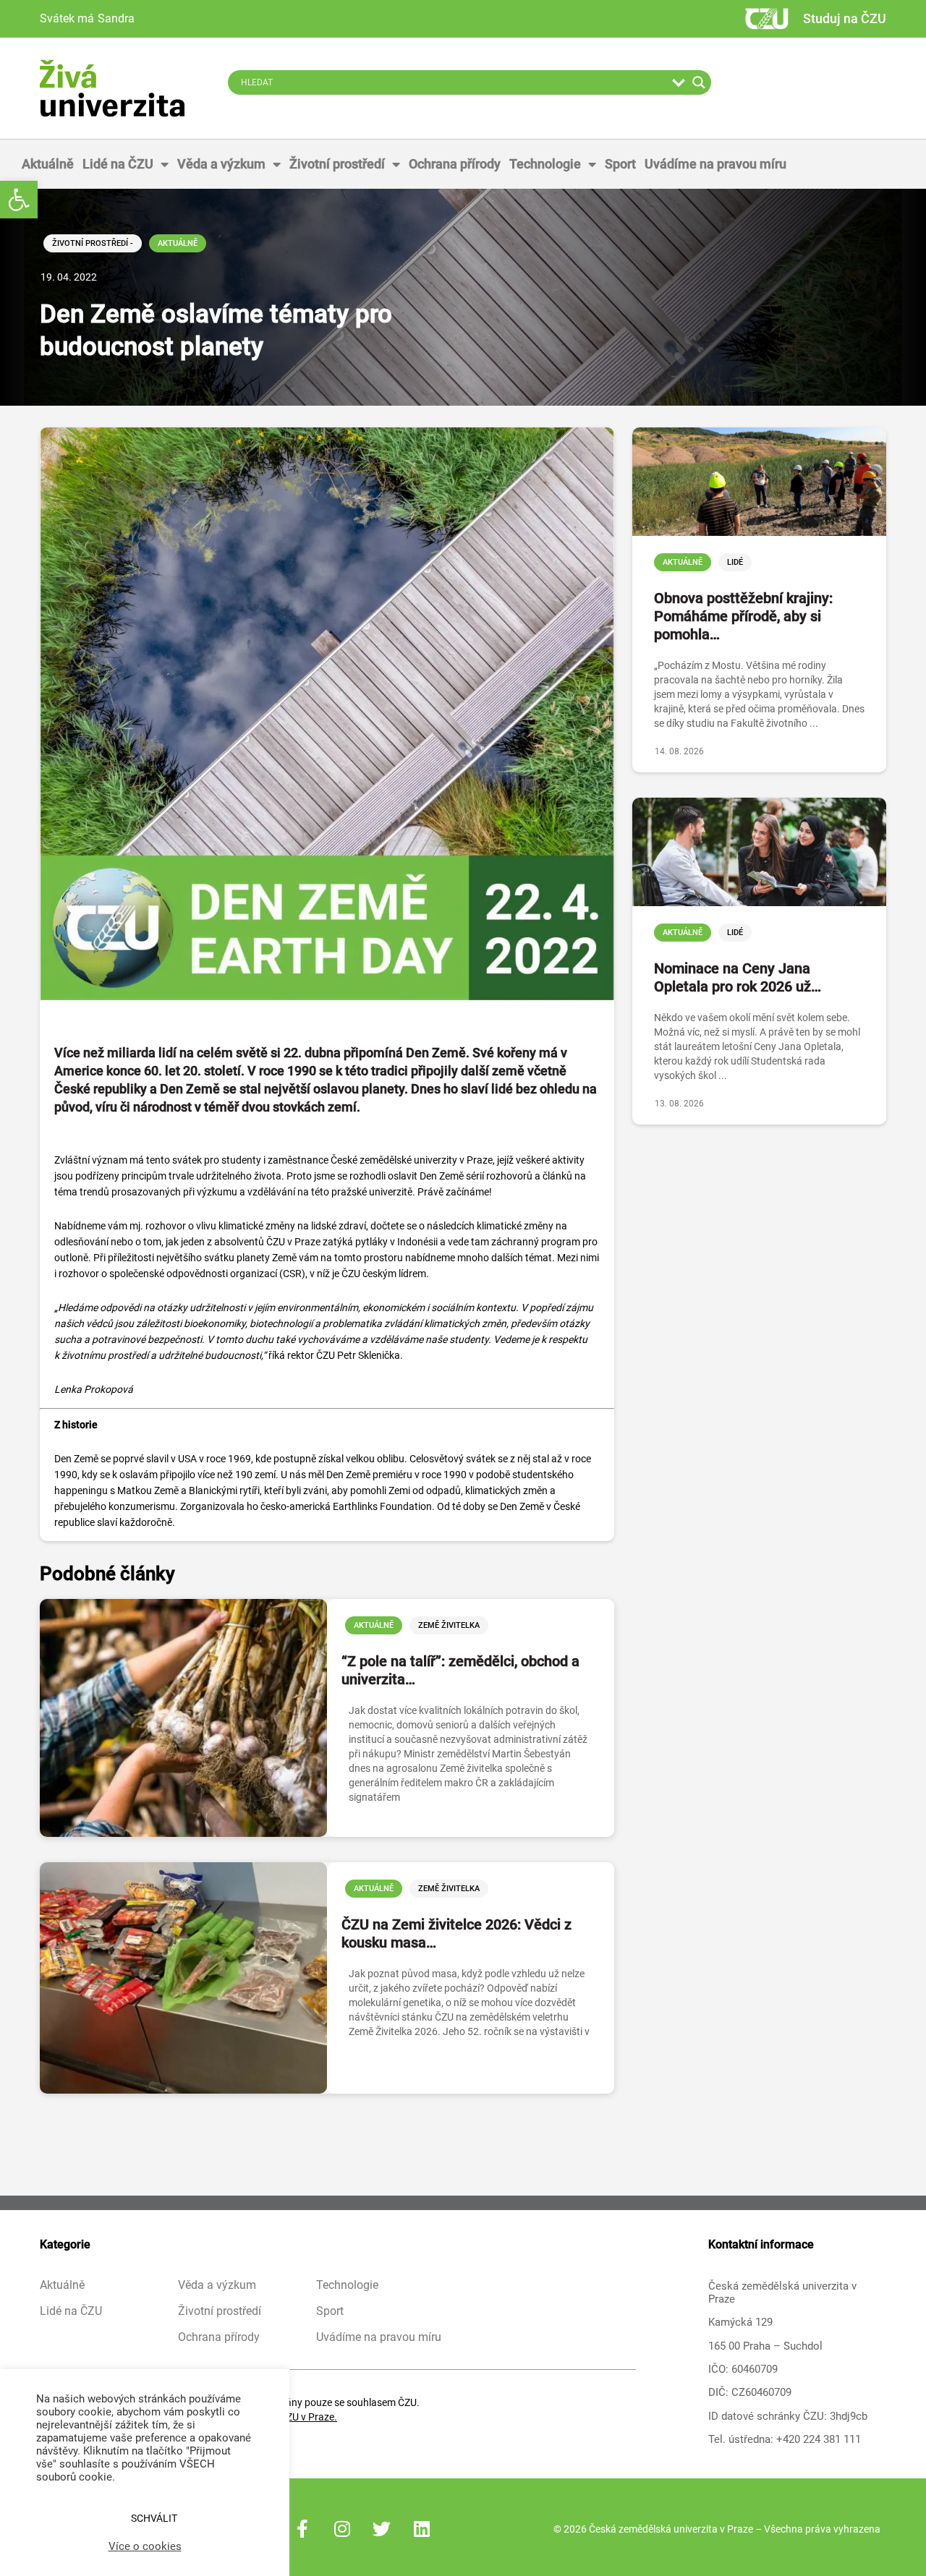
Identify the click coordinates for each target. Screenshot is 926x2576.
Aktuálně (48, 164)
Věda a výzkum (221, 164)
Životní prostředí (337, 164)
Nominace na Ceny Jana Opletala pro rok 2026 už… (738, 977)
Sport (620, 164)
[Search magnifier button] (699, 82)
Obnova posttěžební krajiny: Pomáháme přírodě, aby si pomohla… (743, 616)
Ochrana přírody (455, 164)
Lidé (735, 562)
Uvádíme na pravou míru (715, 164)
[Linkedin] (422, 2529)
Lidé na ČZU (118, 164)
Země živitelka (449, 1625)
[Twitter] (382, 2529)
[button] (19, 200)
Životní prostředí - (93, 243)
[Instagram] (342, 2529)
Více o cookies (145, 2546)
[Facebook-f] (302, 2529)
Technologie (545, 164)
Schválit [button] (154, 2518)
